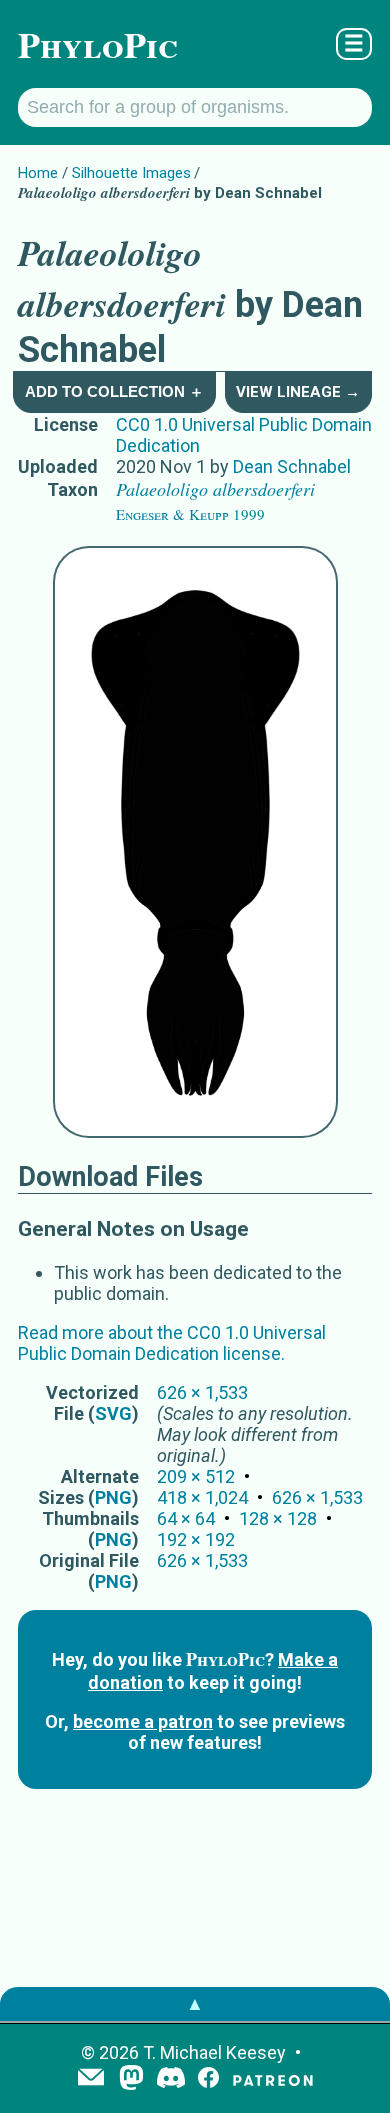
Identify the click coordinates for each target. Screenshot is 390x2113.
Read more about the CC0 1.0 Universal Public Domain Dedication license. (172, 1343)
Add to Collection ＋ (114, 391)
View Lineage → (298, 392)
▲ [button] (195, 2003)
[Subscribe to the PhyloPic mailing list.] (91, 2079)
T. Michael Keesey (214, 2052)
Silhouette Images (131, 173)
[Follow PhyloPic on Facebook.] (208, 2079)
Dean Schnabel (292, 466)
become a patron (143, 1721)
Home (38, 173)
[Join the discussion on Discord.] (171, 2079)
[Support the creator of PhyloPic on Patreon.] (273, 2079)
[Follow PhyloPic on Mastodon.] (131, 2079)
